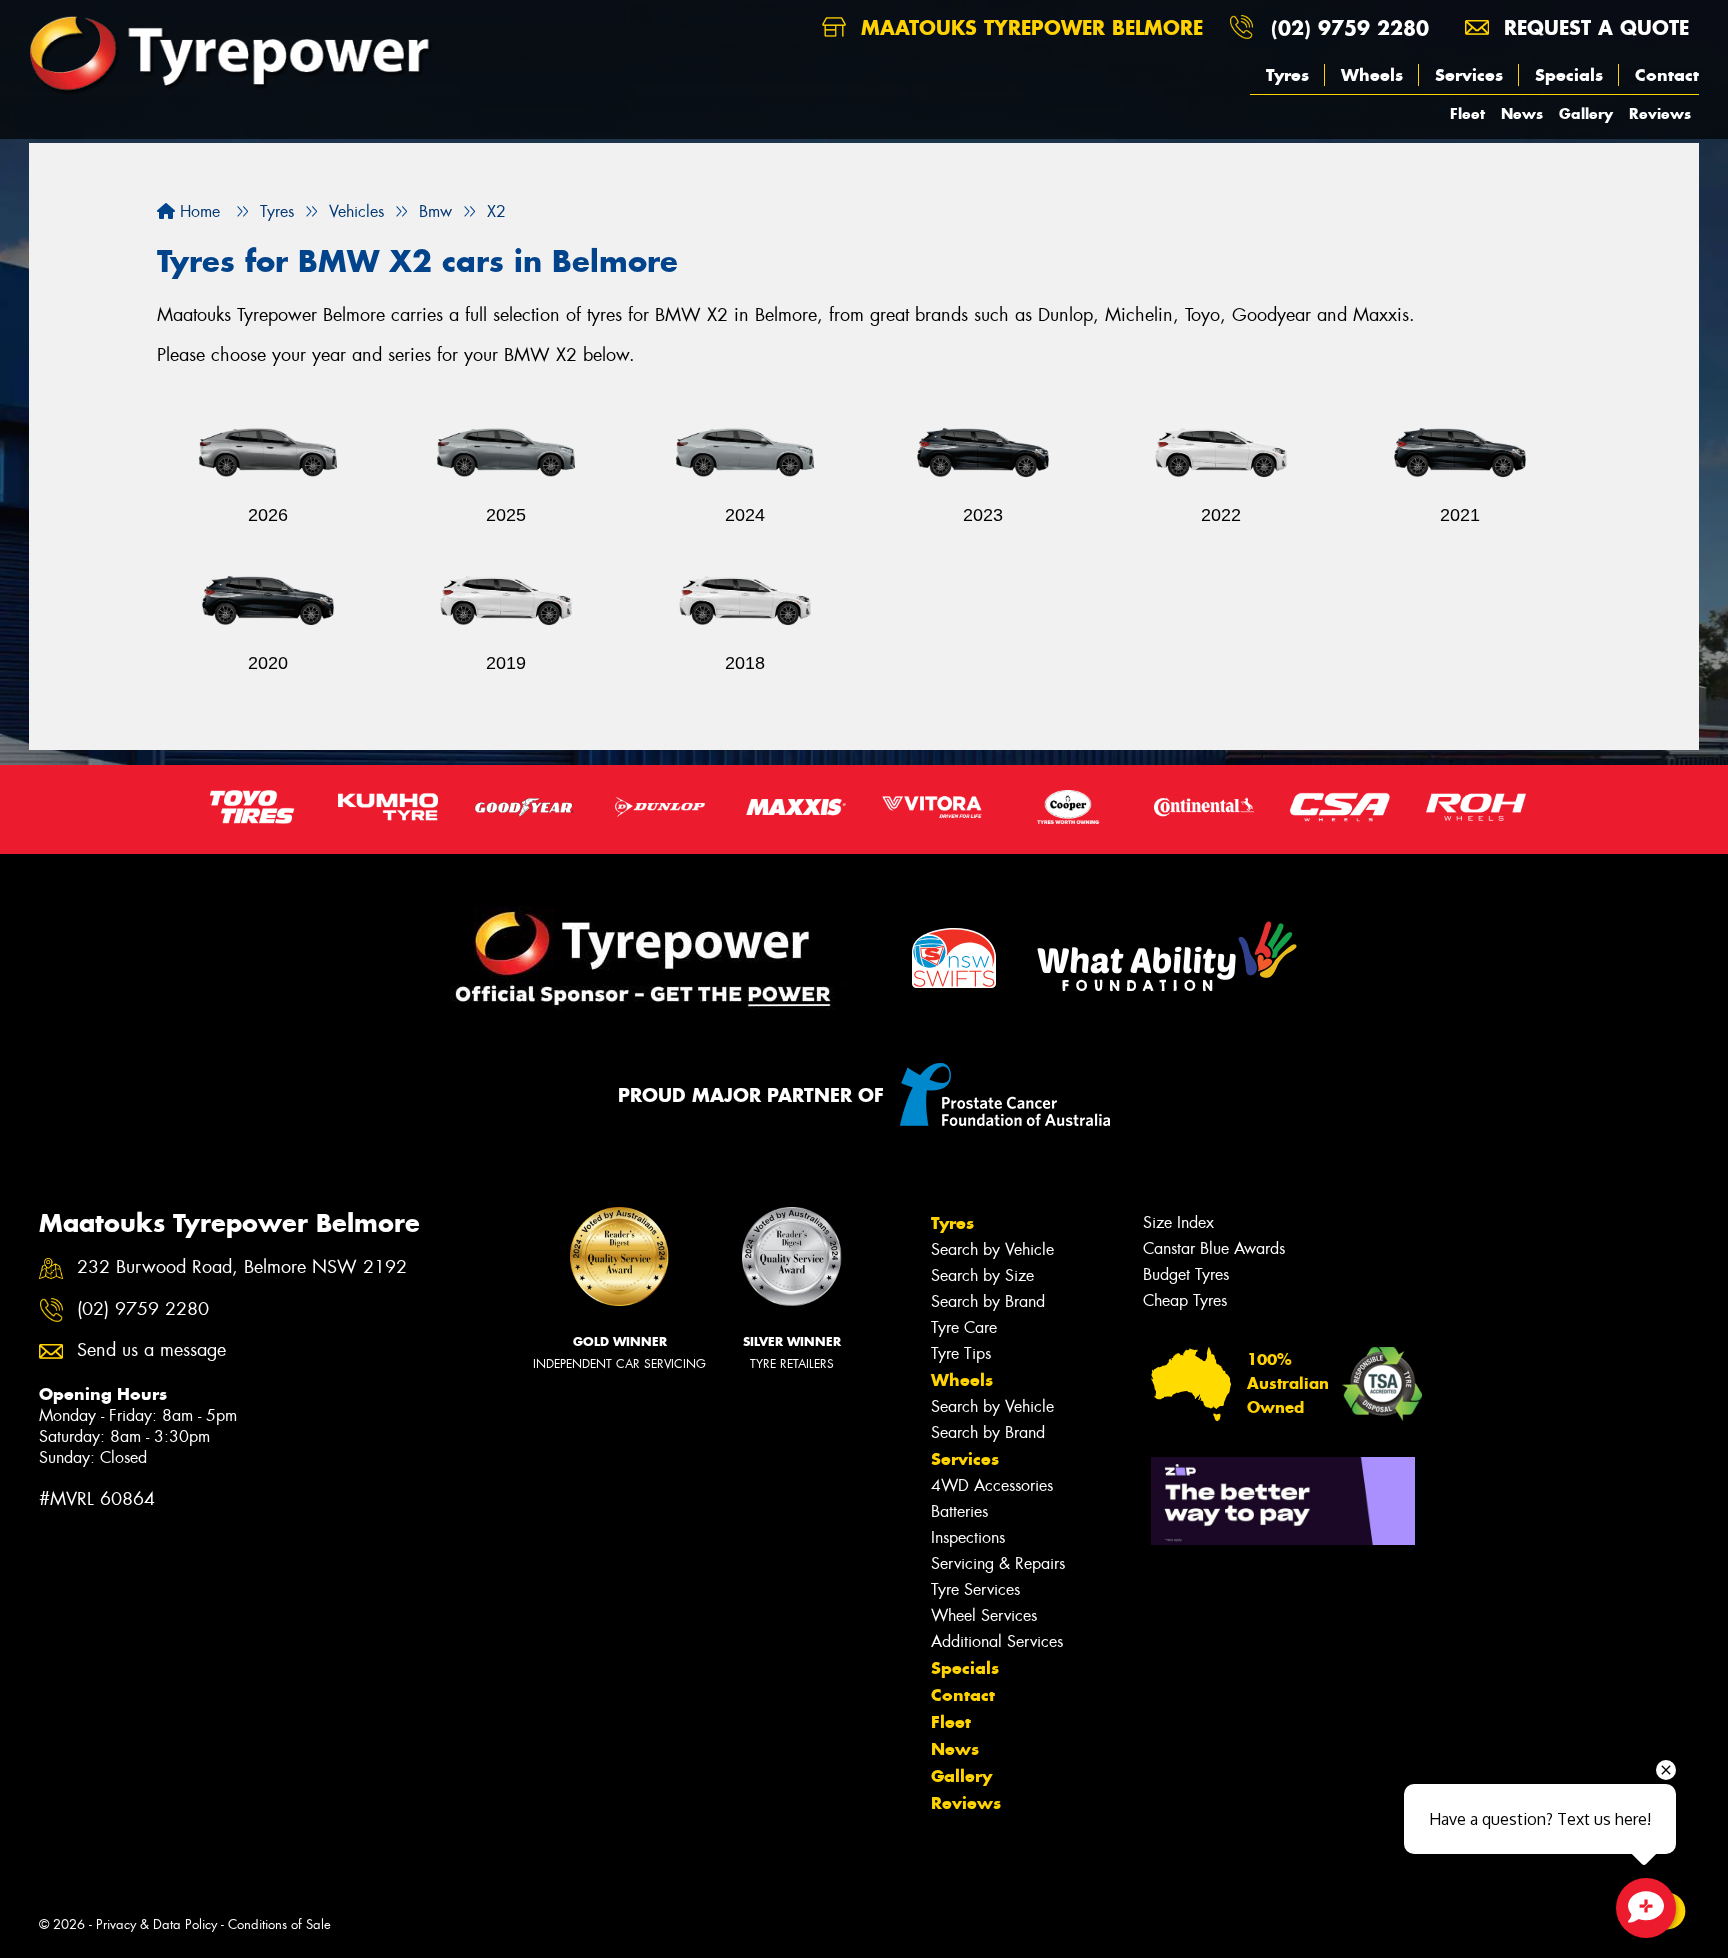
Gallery (1586, 113)
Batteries (959, 1511)
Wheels (1372, 75)
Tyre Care (964, 1327)
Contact (1667, 75)
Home (197, 211)
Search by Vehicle (992, 1249)
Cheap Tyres (1185, 1300)
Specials (1569, 75)
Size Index (1178, 1222)
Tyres (1287, 75)
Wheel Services (984, 1615)
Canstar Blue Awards (1214, 1248)
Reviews (1660, 113)
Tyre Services (975, 1589)
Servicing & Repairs (998, 1563)
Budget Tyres (1186, 1274)
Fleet (1467, 113)
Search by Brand (988, 1301)
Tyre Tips (961, 1353)
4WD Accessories (992, 1485)
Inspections (968, 1537)
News (1522, 113)
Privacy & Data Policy (156, 1924)
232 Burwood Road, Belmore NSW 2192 (242, 1267)
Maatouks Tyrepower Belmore (1028, 27)
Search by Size (982, 1275)
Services (1469, 75)
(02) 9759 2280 (1350, 27)
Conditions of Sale (279, 1924)
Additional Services (997, 1641)
